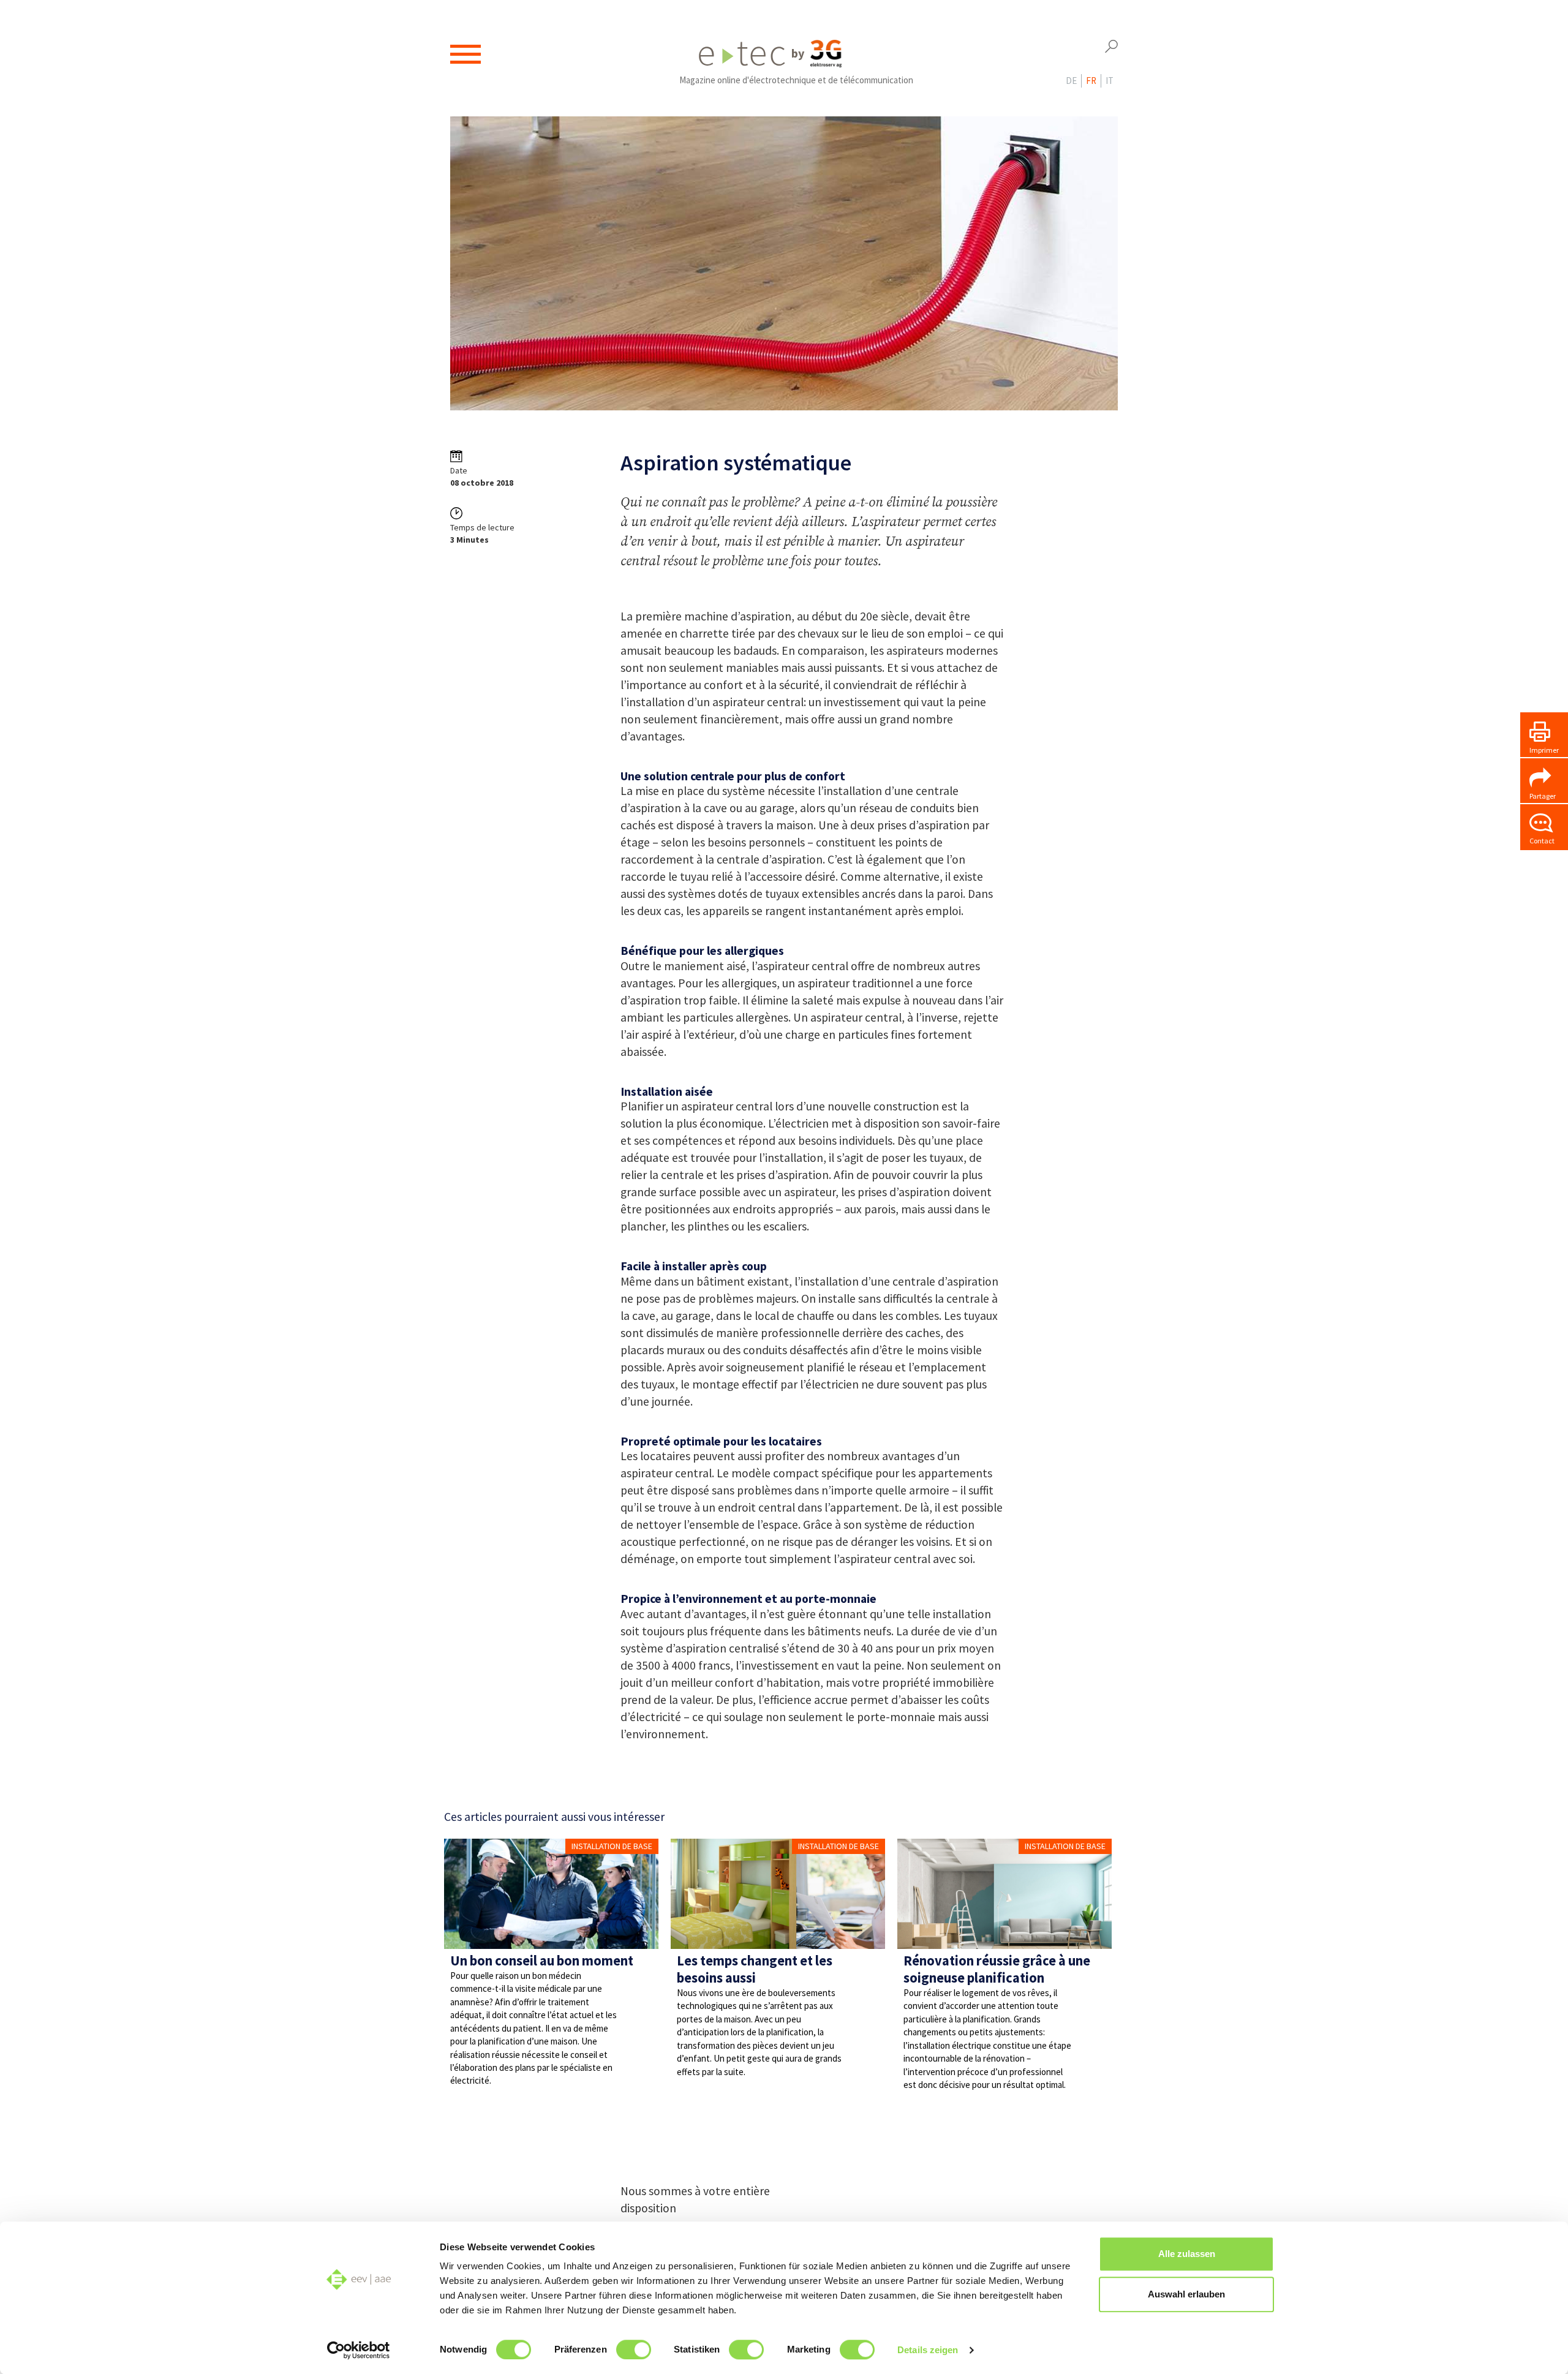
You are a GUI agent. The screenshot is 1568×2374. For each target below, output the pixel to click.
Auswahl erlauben (1186, 2294)
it (1110, 81)
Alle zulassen (1187, 2254)
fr (1091, 81)
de (1071, 81)
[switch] (634, 2350)
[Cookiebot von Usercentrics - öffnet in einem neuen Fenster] (359, 2350)
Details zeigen (928, 2350)
